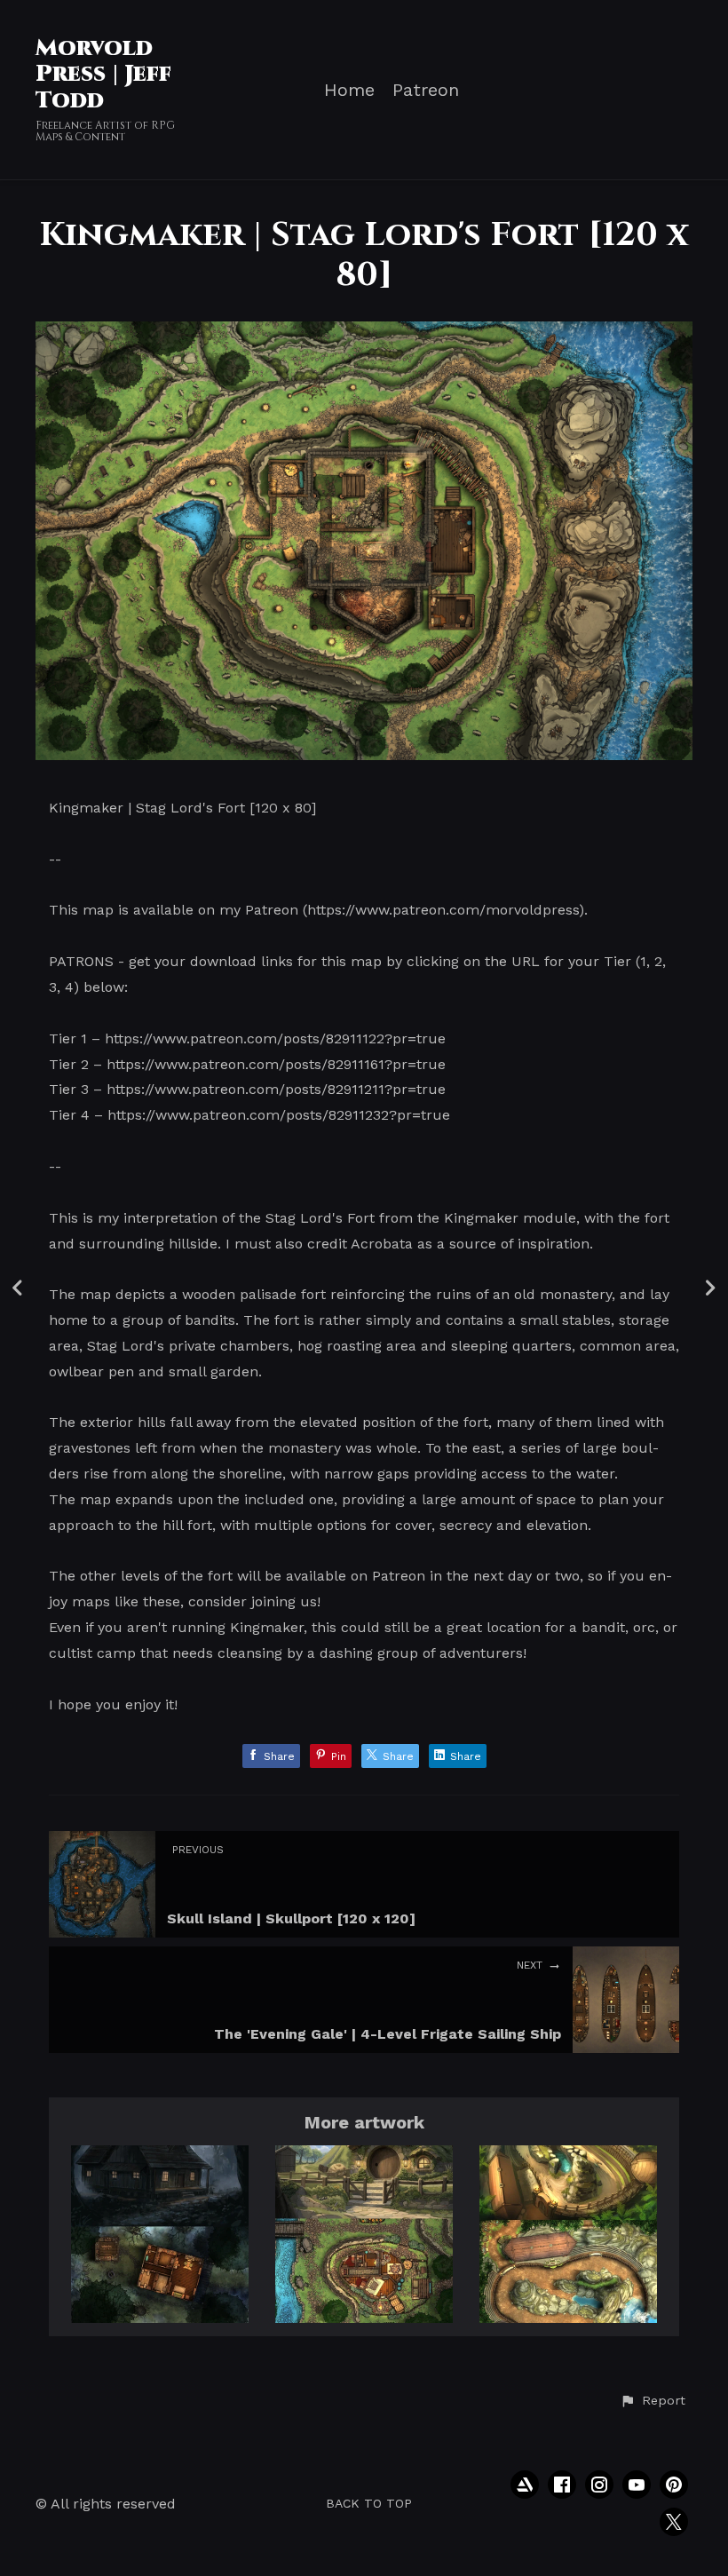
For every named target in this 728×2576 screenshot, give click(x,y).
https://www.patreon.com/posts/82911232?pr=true (279, 1115)
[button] (653, 2401)
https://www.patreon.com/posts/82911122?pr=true (275, 1038)
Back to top (369, 2503)
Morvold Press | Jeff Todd (103, 75)
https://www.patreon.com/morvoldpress (443, 910)
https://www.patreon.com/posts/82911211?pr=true (276, 1089)
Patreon (426, 90)
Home (349, 90)
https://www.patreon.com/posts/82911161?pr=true (276, 1064)
